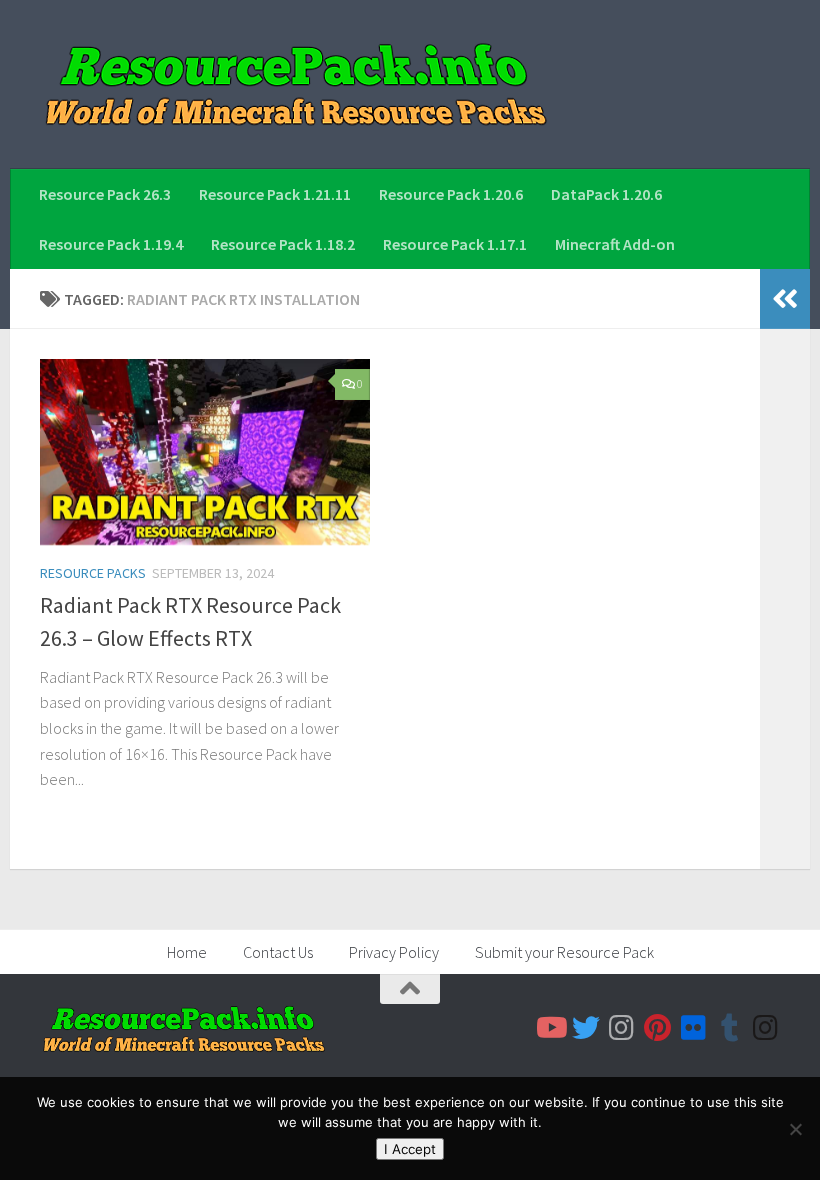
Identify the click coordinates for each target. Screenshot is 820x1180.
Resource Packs (93, 573)
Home (187, 952)
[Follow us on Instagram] (622, 1028)
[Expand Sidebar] (785, 299)
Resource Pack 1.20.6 (451, 194)
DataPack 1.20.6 (606, 194)
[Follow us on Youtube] (550, 1028)
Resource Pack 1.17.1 (455, 244)
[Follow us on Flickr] (694, 1028)
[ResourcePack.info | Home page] (296, 84)
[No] (795, 1129)
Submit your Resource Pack (564, 952)
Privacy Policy (394, 952)
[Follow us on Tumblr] (730, 1028)
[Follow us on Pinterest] (658, 1028)
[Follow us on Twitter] (586, 1028)
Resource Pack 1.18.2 (283, 244)
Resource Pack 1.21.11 (275, 194)
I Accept (410, 1149)
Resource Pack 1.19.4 (111, 244)
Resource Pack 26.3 (105, 194)
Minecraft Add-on (615, 244)
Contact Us (278, 952)
